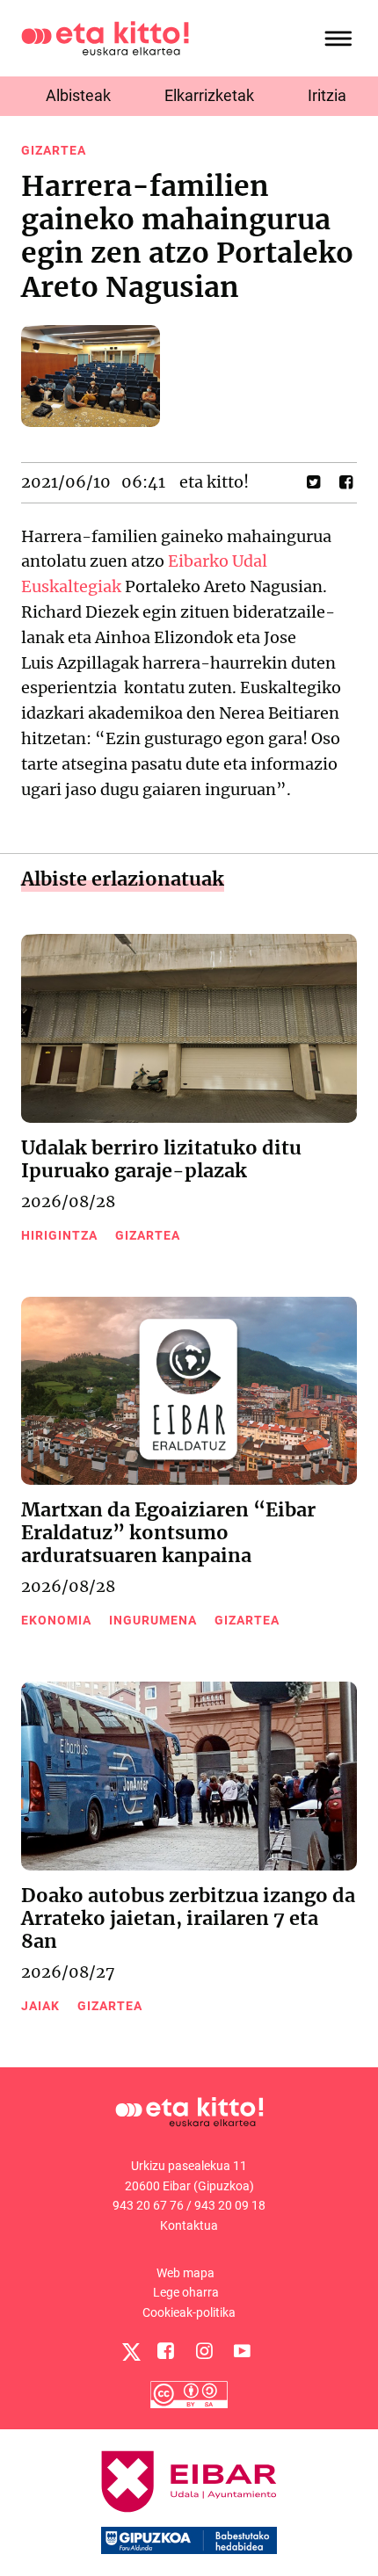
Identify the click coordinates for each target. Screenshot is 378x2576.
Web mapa (185, 2273)
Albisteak (78, 95)
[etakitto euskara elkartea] (105, 37)
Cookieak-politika (189, 2312)
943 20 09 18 (230, 2205)
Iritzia (327, 95)
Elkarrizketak (209, 95)
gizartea (54, 150)
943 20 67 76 (148, 2205)
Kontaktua (189, 2225)
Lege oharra (186, 2292)
